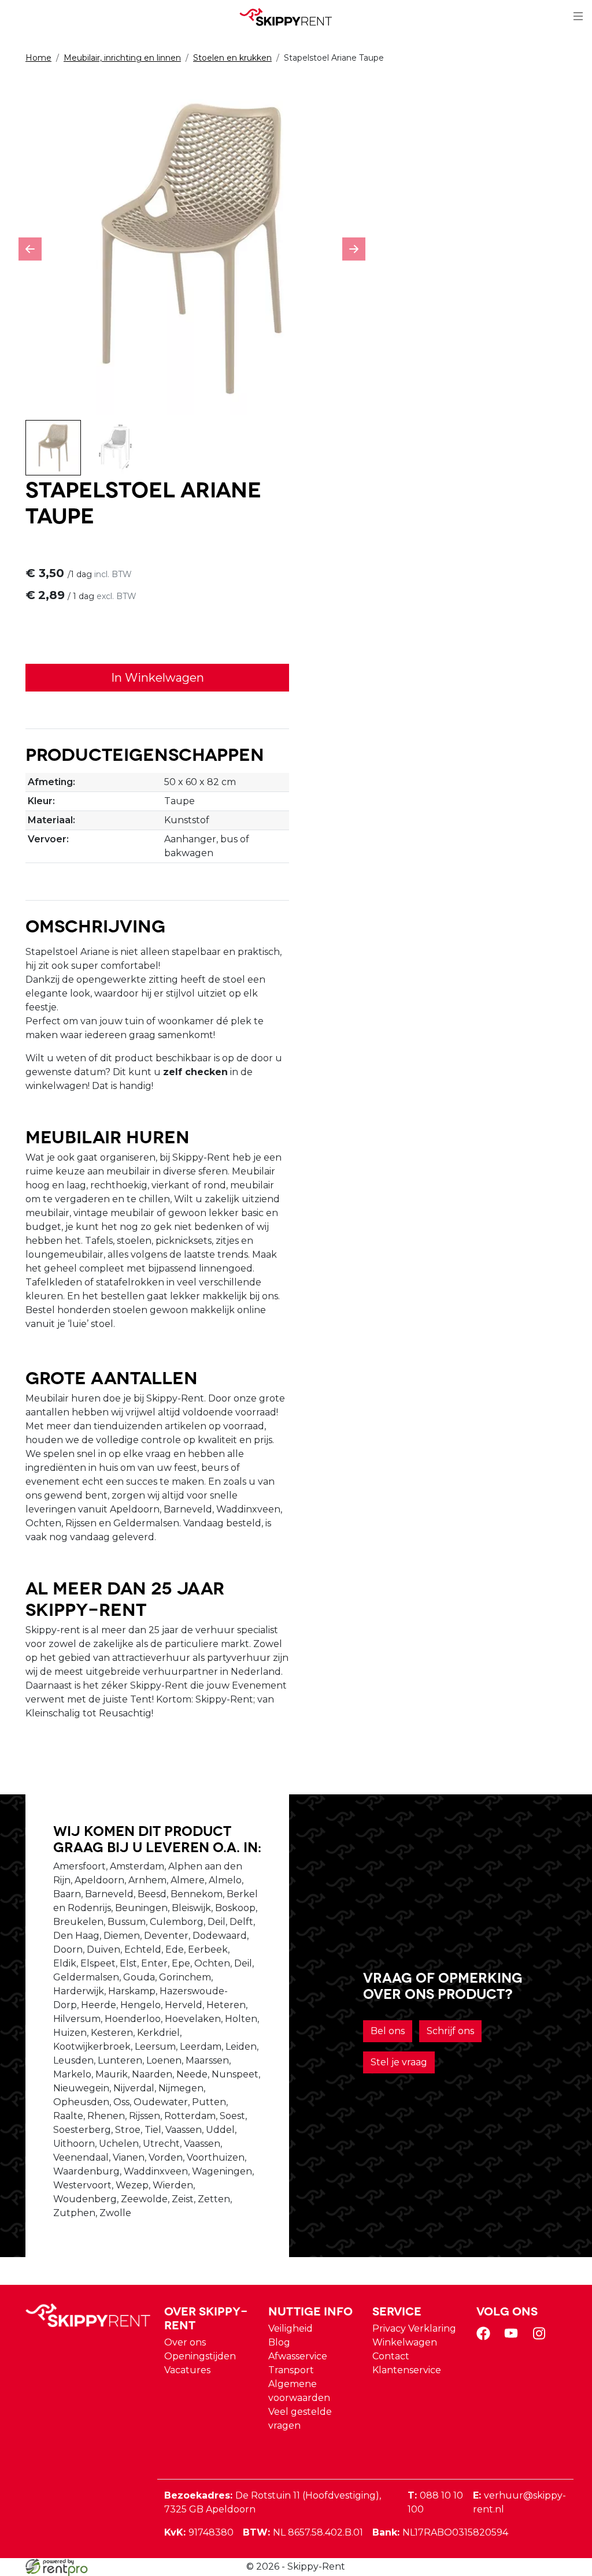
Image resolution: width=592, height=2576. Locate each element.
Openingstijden (200, 2356)
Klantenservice (407, 2370)
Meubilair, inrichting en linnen (122, 58)
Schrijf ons (450, 2031)
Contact (391, 2356)
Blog (279, 2342)
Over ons (185, 2342)
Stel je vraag (399, 2062)
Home (38, 58)
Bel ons (388, 2031)
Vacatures (187, 2370)
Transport (291, 2370)
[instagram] (541, 2337)
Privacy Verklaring (414, 2328)
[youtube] (513, 2337)
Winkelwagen (405, 2342)
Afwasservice (298, 2356)
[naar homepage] (291, 17)
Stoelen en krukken (232, 58)
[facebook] (486, 2337)
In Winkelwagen (158, 678)
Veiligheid (291, 2328)
